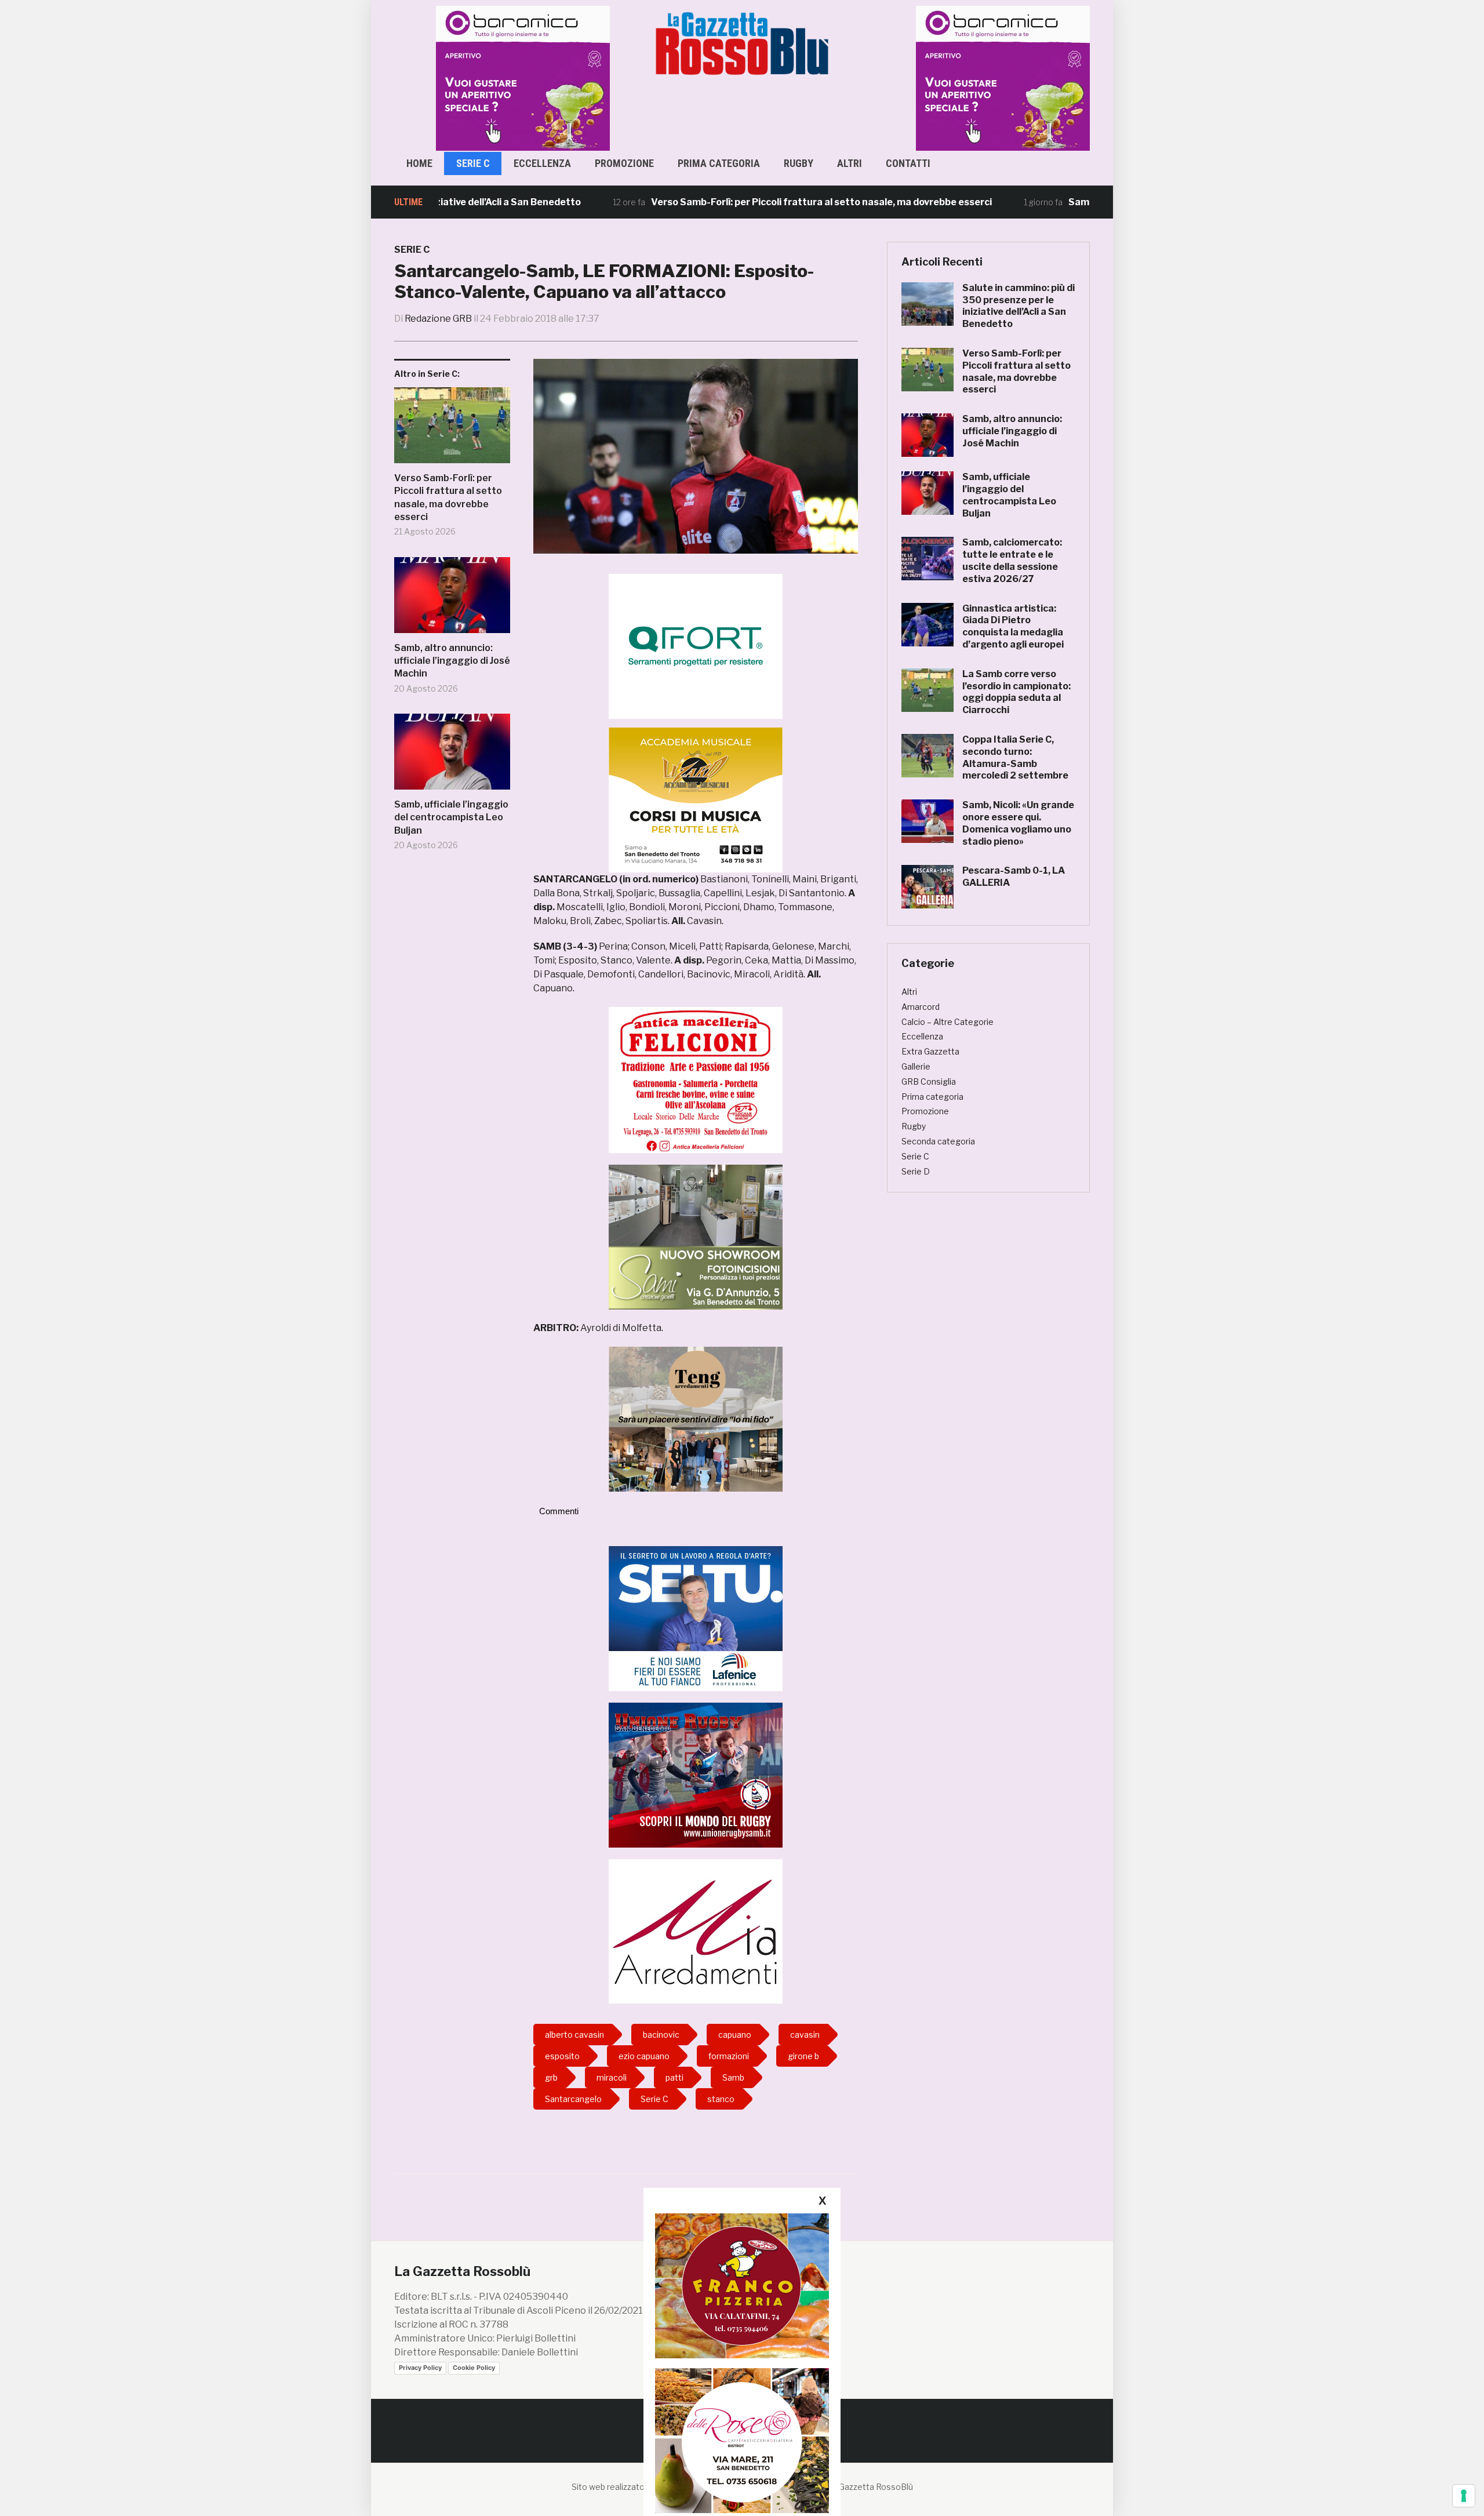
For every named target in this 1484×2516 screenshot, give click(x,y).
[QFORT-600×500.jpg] (696, 646)
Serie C (473, 163)
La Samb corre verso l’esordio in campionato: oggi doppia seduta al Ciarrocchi (1016, 692)
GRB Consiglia (929, 1081)
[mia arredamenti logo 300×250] (696, 1931)
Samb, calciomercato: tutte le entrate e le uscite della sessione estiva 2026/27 (1012, 560)
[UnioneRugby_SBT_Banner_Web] (696, 1774)
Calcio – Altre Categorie (947, 1022)
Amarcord (921, 1007)
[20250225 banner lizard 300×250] (696, 800)
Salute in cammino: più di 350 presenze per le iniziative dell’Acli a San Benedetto (1019, 306)
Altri (850, 163)
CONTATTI (908, 163)
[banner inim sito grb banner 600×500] (504, 77)
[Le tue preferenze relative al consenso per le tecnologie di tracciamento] (1464, 2496)
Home (419, 163)
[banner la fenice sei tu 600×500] (696, 1618)
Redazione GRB (438, 319)
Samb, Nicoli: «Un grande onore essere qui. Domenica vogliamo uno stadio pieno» (1018, 823)
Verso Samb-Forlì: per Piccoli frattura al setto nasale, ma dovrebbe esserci (736, 202)
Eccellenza (542, 163)
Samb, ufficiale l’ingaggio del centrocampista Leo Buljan (451, 817)
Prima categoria (719, 163)
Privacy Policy (420, 2368)
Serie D (916, 1171)
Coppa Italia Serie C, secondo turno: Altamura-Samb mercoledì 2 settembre (1015, 757)
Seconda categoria (938, 1141)
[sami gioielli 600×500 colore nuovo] (696, 1236)
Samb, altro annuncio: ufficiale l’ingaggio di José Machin (452, 661)
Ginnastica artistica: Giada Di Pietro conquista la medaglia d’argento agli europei (1013, 626)
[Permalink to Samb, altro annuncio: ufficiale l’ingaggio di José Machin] (452, 599)
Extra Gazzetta (930, 1051)
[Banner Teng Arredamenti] (696, 1418)
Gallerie (916, 1066)
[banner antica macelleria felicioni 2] (696, 1079)
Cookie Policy (474, 2368)
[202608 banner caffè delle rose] (742, 2440)
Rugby (799, 163)
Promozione (624, 163)
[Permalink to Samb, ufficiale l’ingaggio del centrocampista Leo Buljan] (452, 756)
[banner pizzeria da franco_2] (742, 2286)
